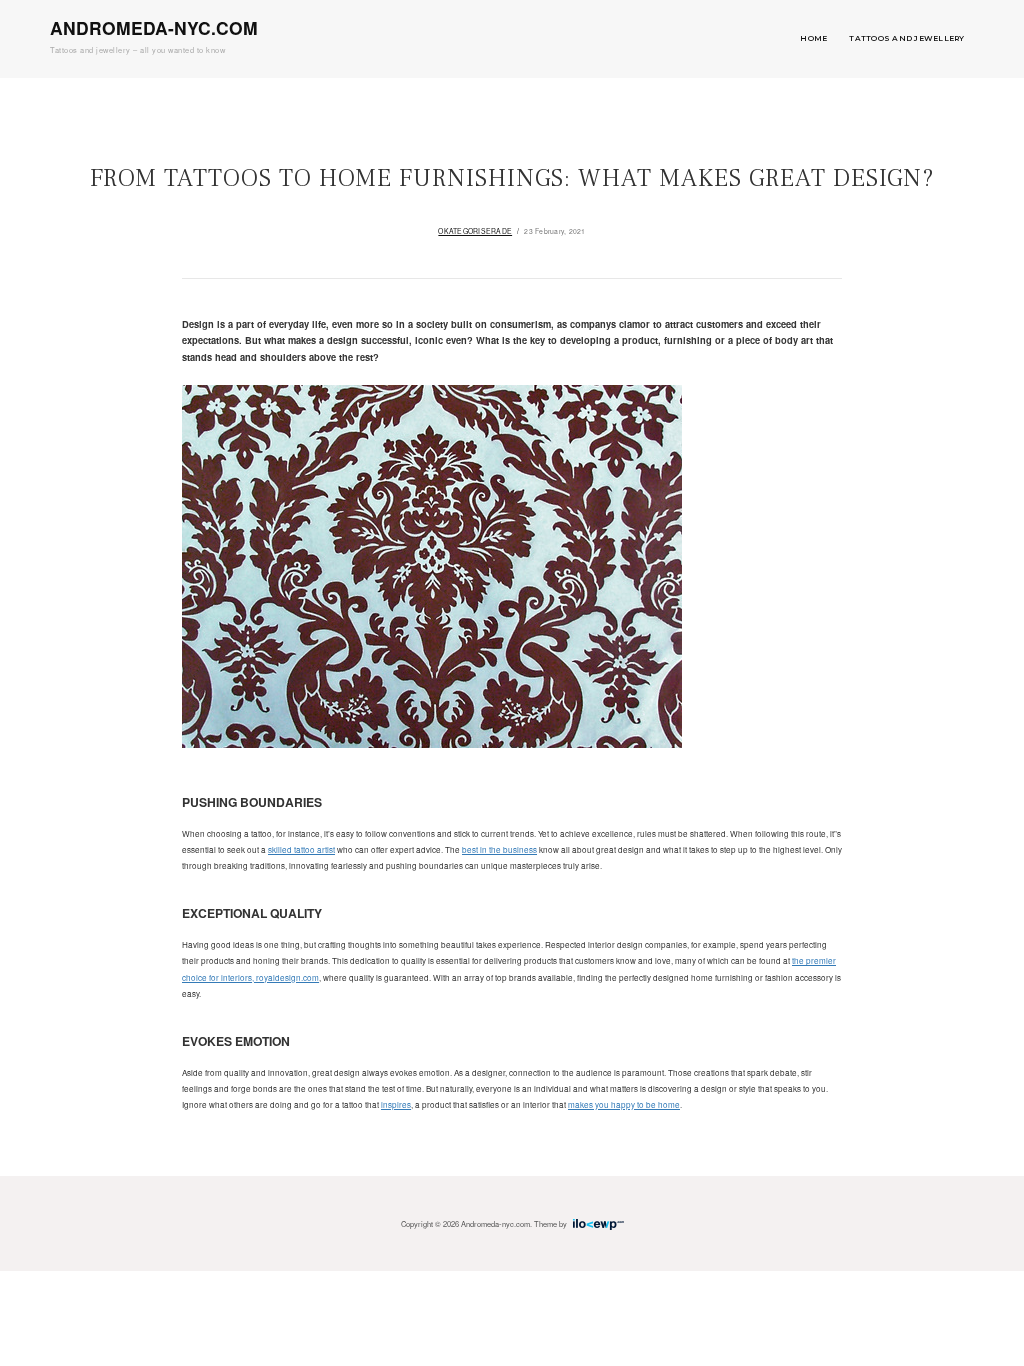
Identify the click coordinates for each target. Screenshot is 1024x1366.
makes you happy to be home (624, 1104)
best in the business (499, 849)
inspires (396, 1104)
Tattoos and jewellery (906, 38)
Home (813, 38)
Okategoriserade (475, 231)
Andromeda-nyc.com (154, 27)
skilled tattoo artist (301, 849)
